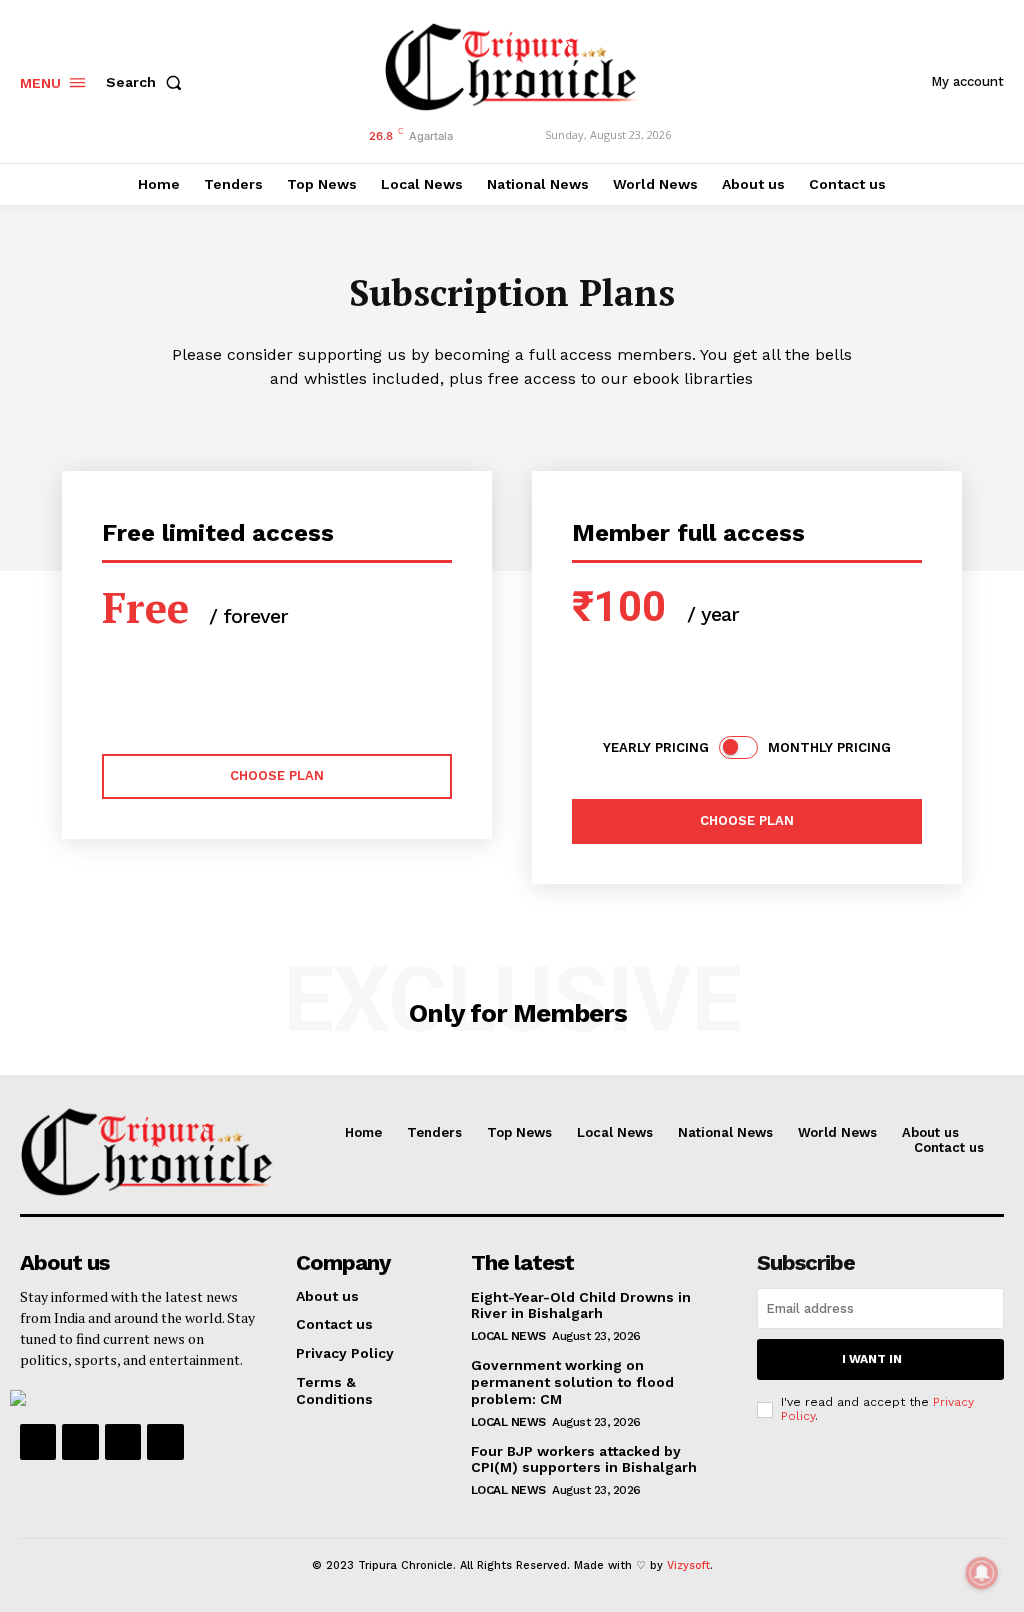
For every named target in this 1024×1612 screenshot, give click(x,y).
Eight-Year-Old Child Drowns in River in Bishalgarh (581, 1305)
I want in (872, 1359)
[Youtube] (165, 1442)
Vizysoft (688, 1565)
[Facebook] (38, 1442)
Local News (508, 1336)
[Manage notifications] (982, 1573)
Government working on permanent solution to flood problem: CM (572, 1382)
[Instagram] (80, 1442)
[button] (148, 82)
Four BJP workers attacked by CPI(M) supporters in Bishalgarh (584, 1459)
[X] (123, 1442)
